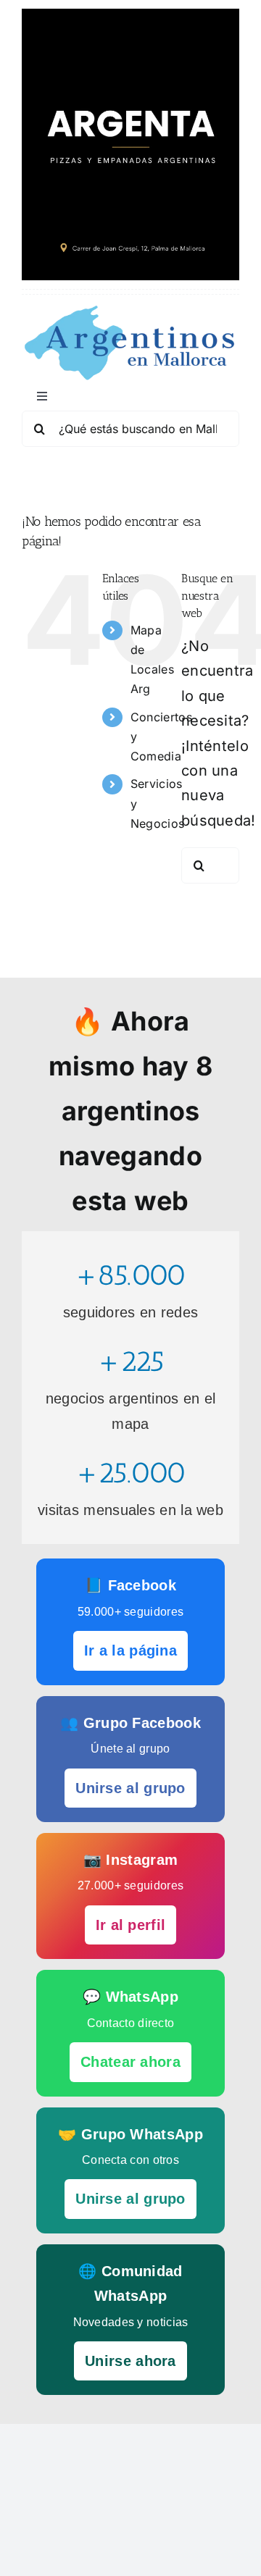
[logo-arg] (130, 311)
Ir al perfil (131, 1925)
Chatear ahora (130, 2062)
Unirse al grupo (130, 1788)
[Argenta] (130, 16)
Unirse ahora (130, 2361)
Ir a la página (130, 1650)
